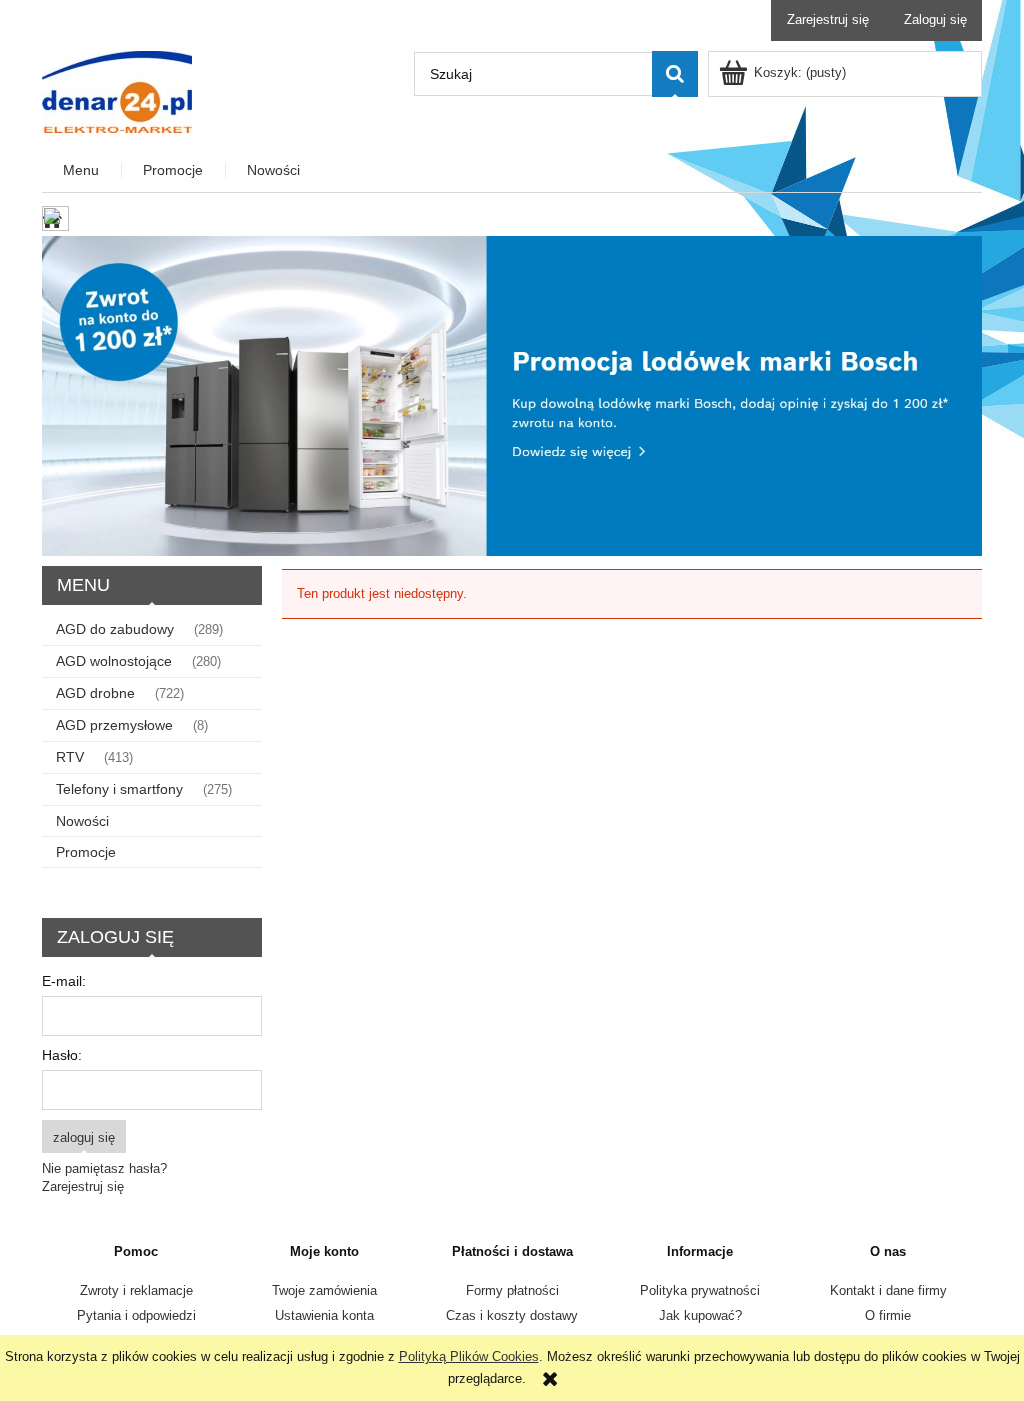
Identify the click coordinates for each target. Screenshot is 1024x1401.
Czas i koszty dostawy (512, 1315)
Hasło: (62, 1055)
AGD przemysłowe (114, 725)
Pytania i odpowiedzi (136, 1315)
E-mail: (64, 981)
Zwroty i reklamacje (136, 1290)
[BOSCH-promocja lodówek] (512, 395)
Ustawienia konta (324, 1315)
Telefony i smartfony (119, 789)
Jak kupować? (700, 1315)
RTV (70, 757)
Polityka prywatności (700, 1290)
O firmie (888, 1315)
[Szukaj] (675, 74)
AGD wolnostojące (114, 661)
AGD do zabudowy (115, 629)
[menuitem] (82, 170)
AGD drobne (95, 693)
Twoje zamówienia (324, 1290)
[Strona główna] (117, 90)
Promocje (86, 852)
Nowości (82, 821)
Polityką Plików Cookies (469, 1356)
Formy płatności (512, 1290)
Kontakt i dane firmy (888, 1290)
